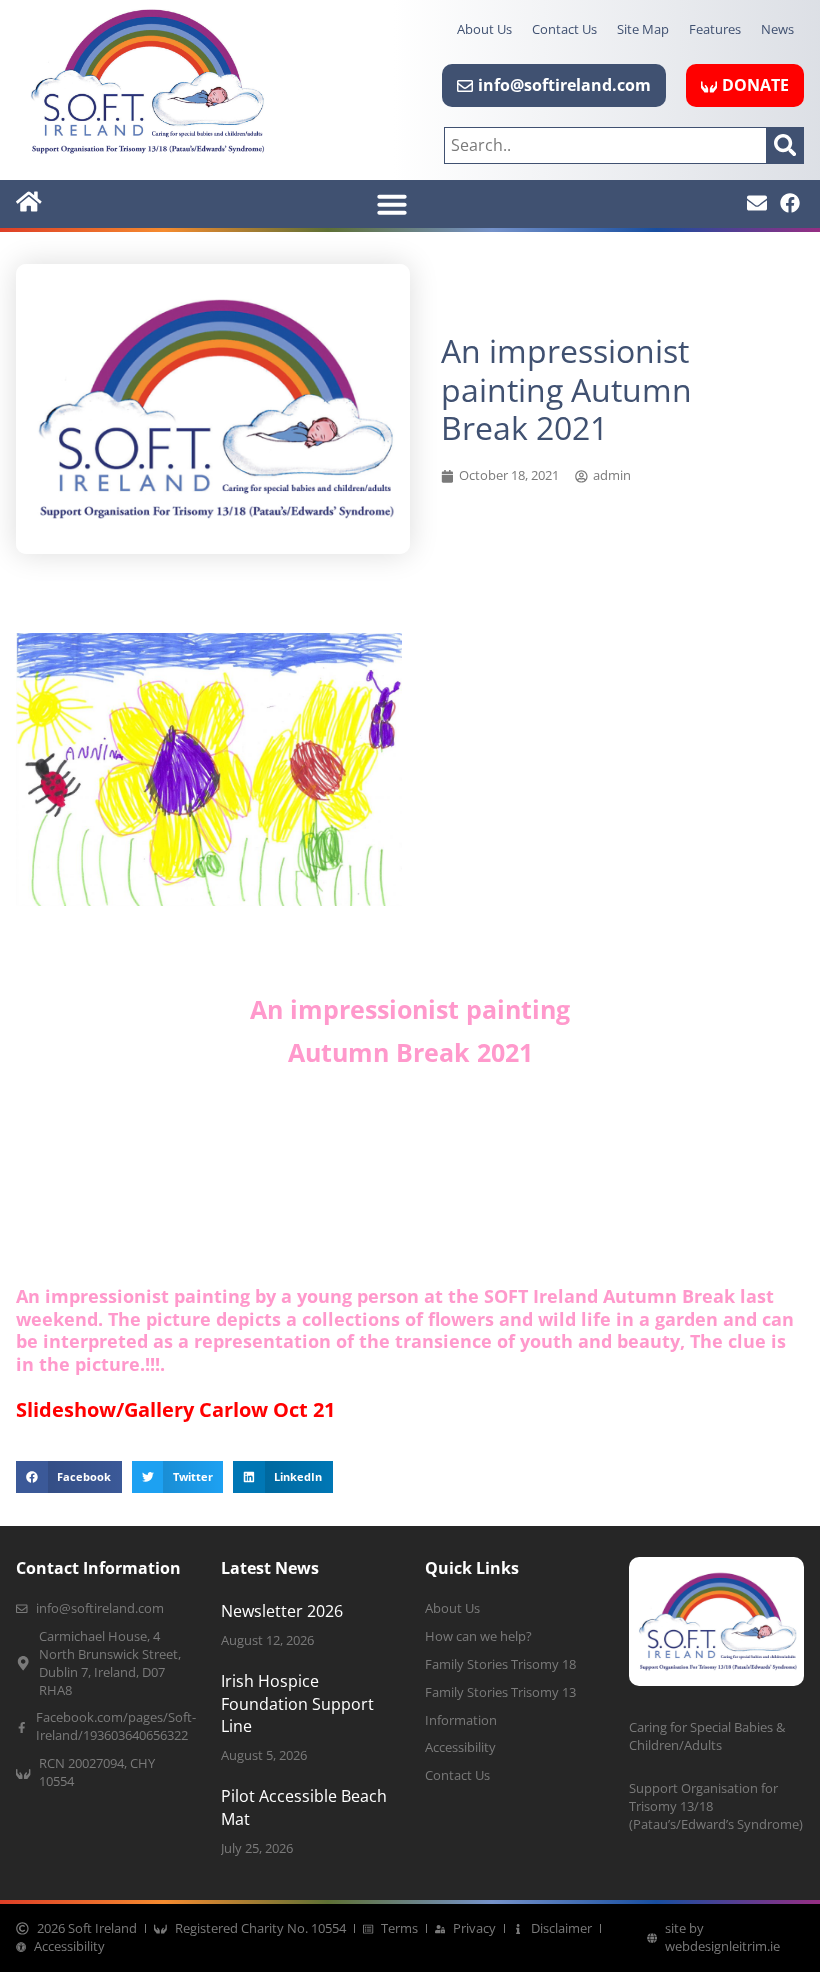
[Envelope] (757, 203)
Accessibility (460, 1747)
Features (715, 29)
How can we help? (478, 1636)
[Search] (785, 145)
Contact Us (564, 29)
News (777, 29)
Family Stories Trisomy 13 (500, 1692)
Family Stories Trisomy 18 (500, 1664)
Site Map (643, 29)
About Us (484, 29)
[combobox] (605, 145)
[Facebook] (790, 203)
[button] (392, 204)
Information (461, 1720)
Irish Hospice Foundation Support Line (297, 1703)
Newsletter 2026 (282, 1611)
